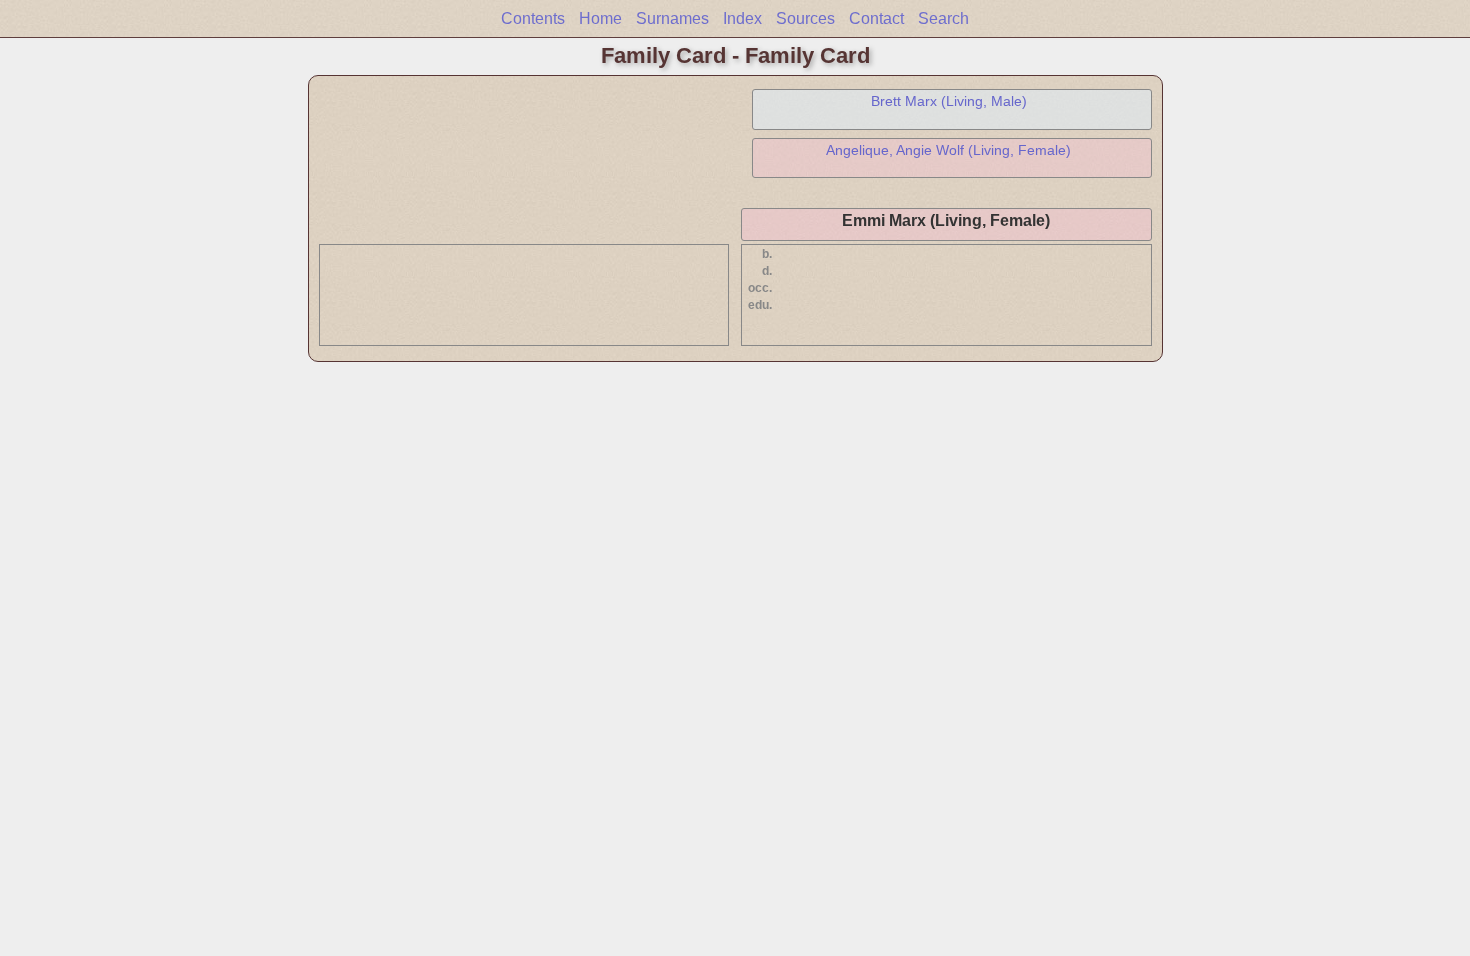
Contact (876, 18)
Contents (533, 18)
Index (742, 18)
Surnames (672, 18)
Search (943, 18)
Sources (805, 18)
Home (600, 18)
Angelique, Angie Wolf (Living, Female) (948, 150)
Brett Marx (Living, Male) (949, 101)
